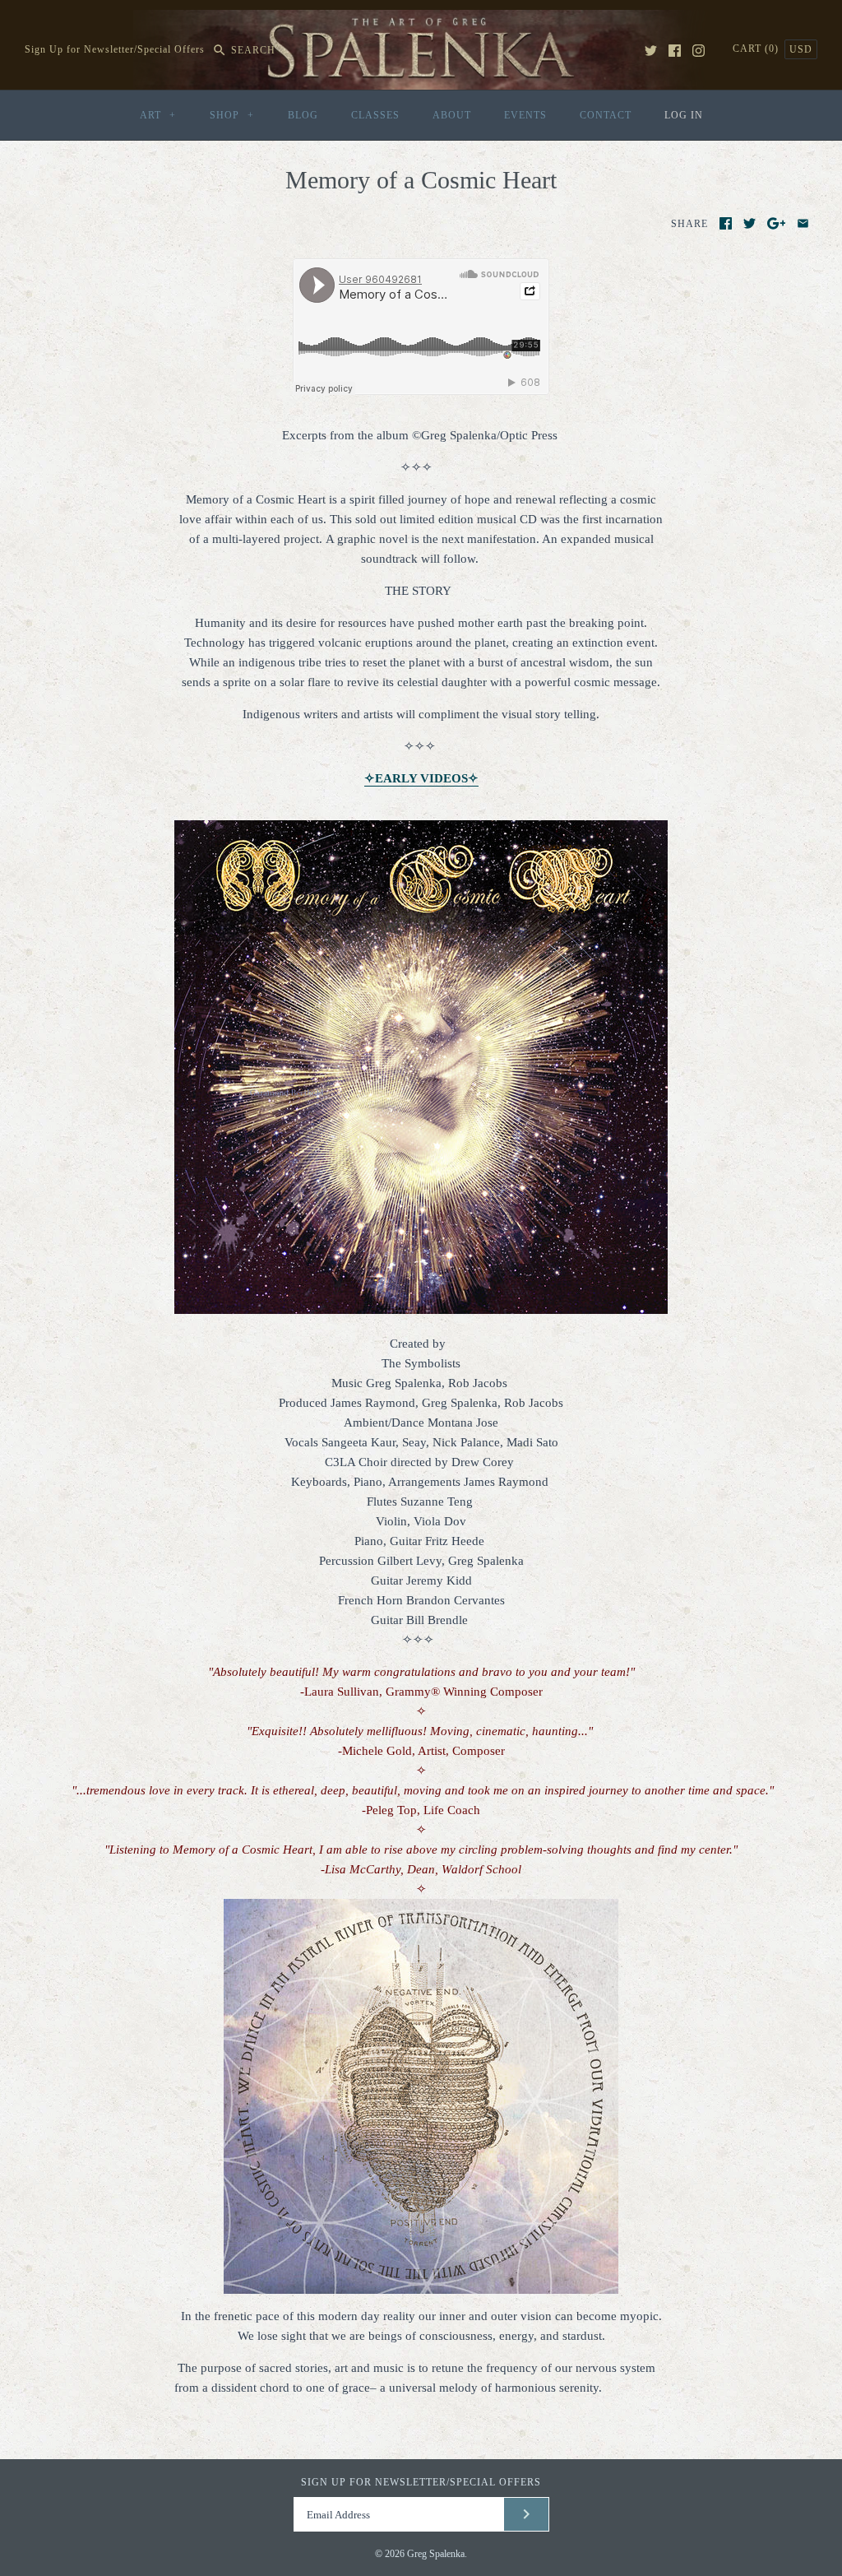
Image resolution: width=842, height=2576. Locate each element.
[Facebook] (675, 51)
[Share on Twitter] (749, 223)
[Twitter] (651, 51)
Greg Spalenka (436, 2554)
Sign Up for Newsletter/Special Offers (115, 50)
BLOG (303, 115)
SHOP (232, 115)
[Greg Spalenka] (421, 20)
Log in (684, 115)
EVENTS (525, 115)
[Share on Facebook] (726, 223)
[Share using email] (803, 223)
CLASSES (375, 115)
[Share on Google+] (777, 223)
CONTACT (606, 115)
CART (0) (757, 49)
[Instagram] (699, 51)
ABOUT (452, 115)
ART (158, 115)
